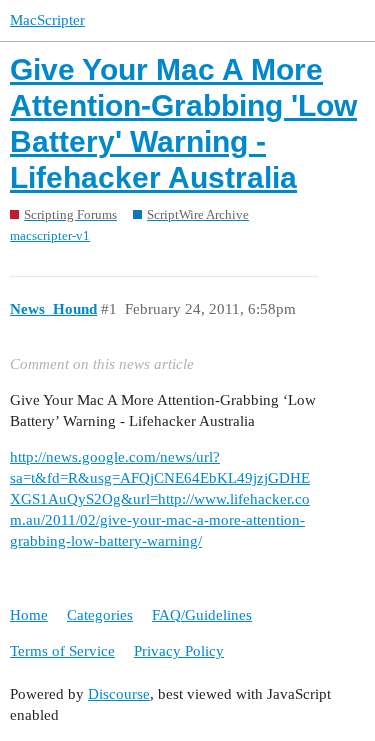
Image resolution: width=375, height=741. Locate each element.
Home (29, 615)
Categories (100, 615)
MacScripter (47, 20)
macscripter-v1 (50, 235)
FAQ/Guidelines (202, 615)
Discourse (119, 694)
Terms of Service (62, 651)
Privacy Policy (179, 651)
